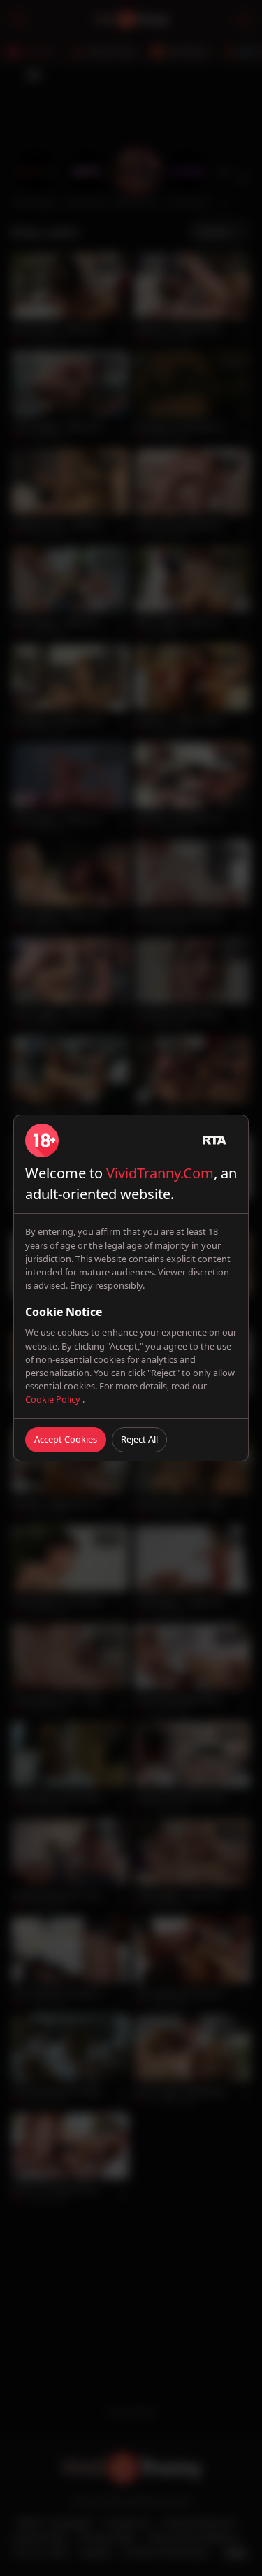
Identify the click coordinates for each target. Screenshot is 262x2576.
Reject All (139, 1439)
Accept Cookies (66, 1439)
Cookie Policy (54, 1399)
